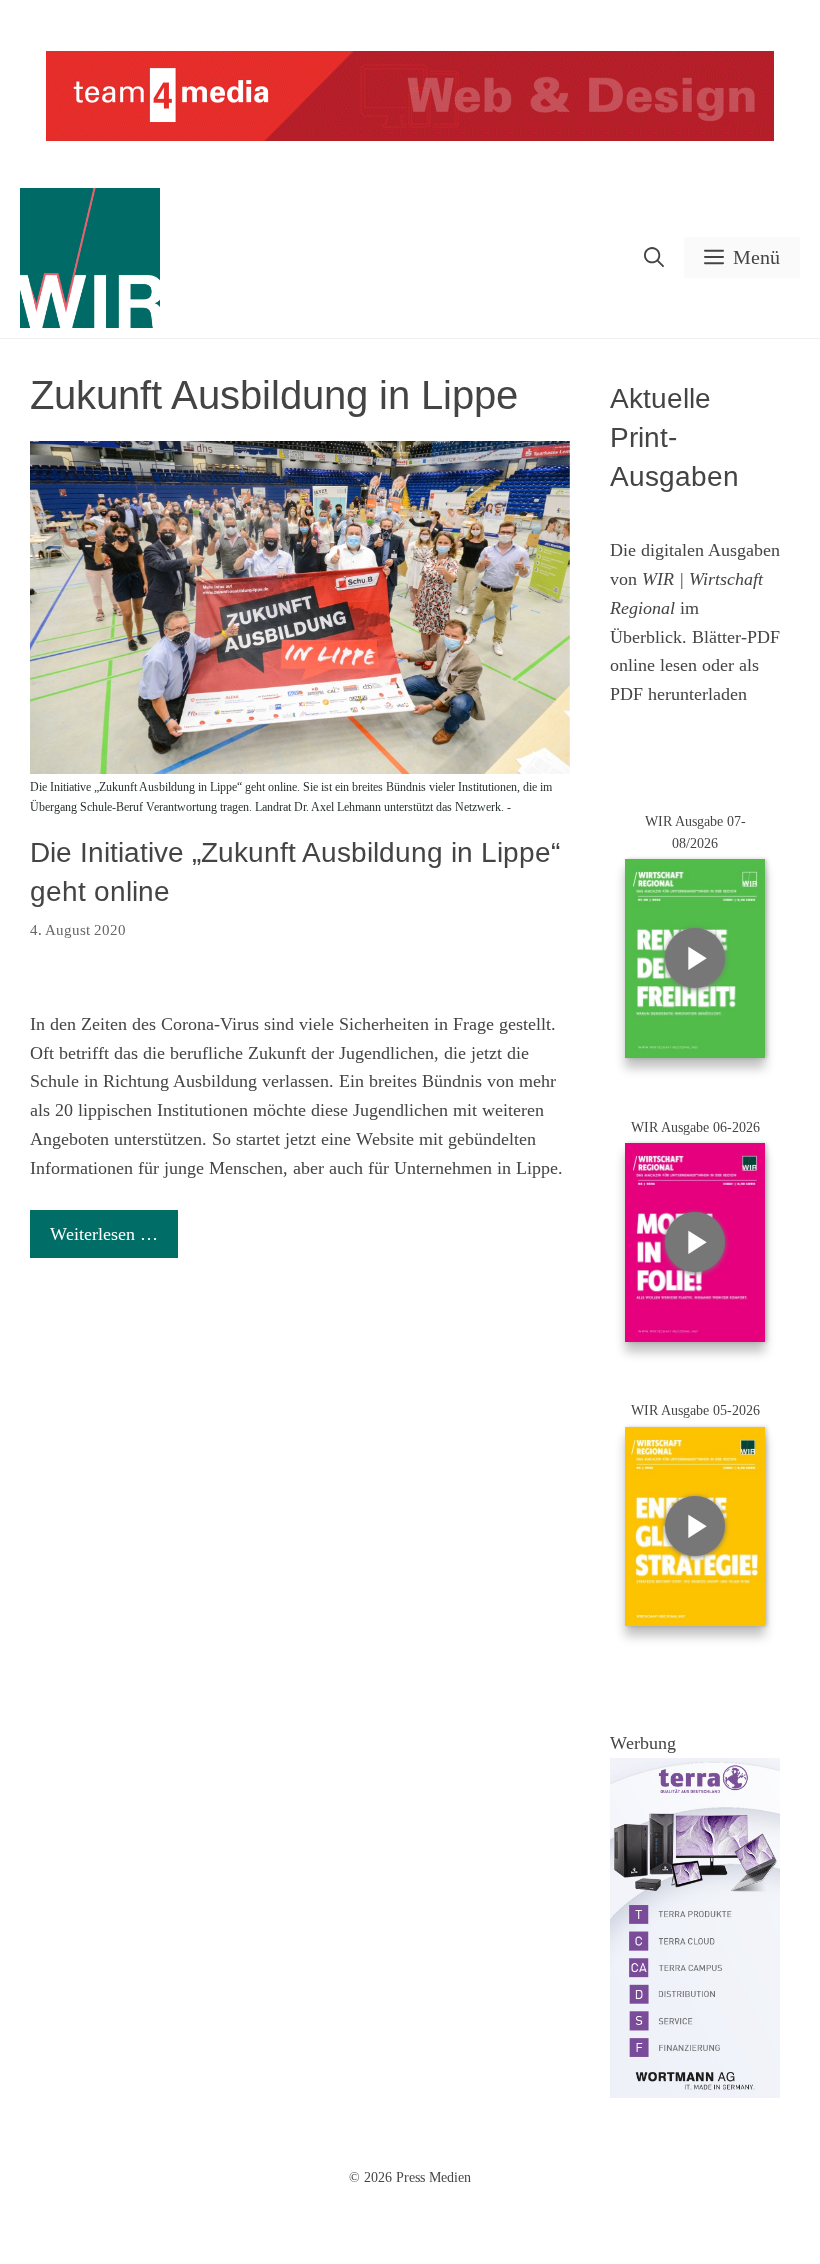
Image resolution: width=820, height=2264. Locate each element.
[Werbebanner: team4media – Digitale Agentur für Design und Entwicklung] (410, 136)
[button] (654, 257)
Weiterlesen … (104, 1234)
